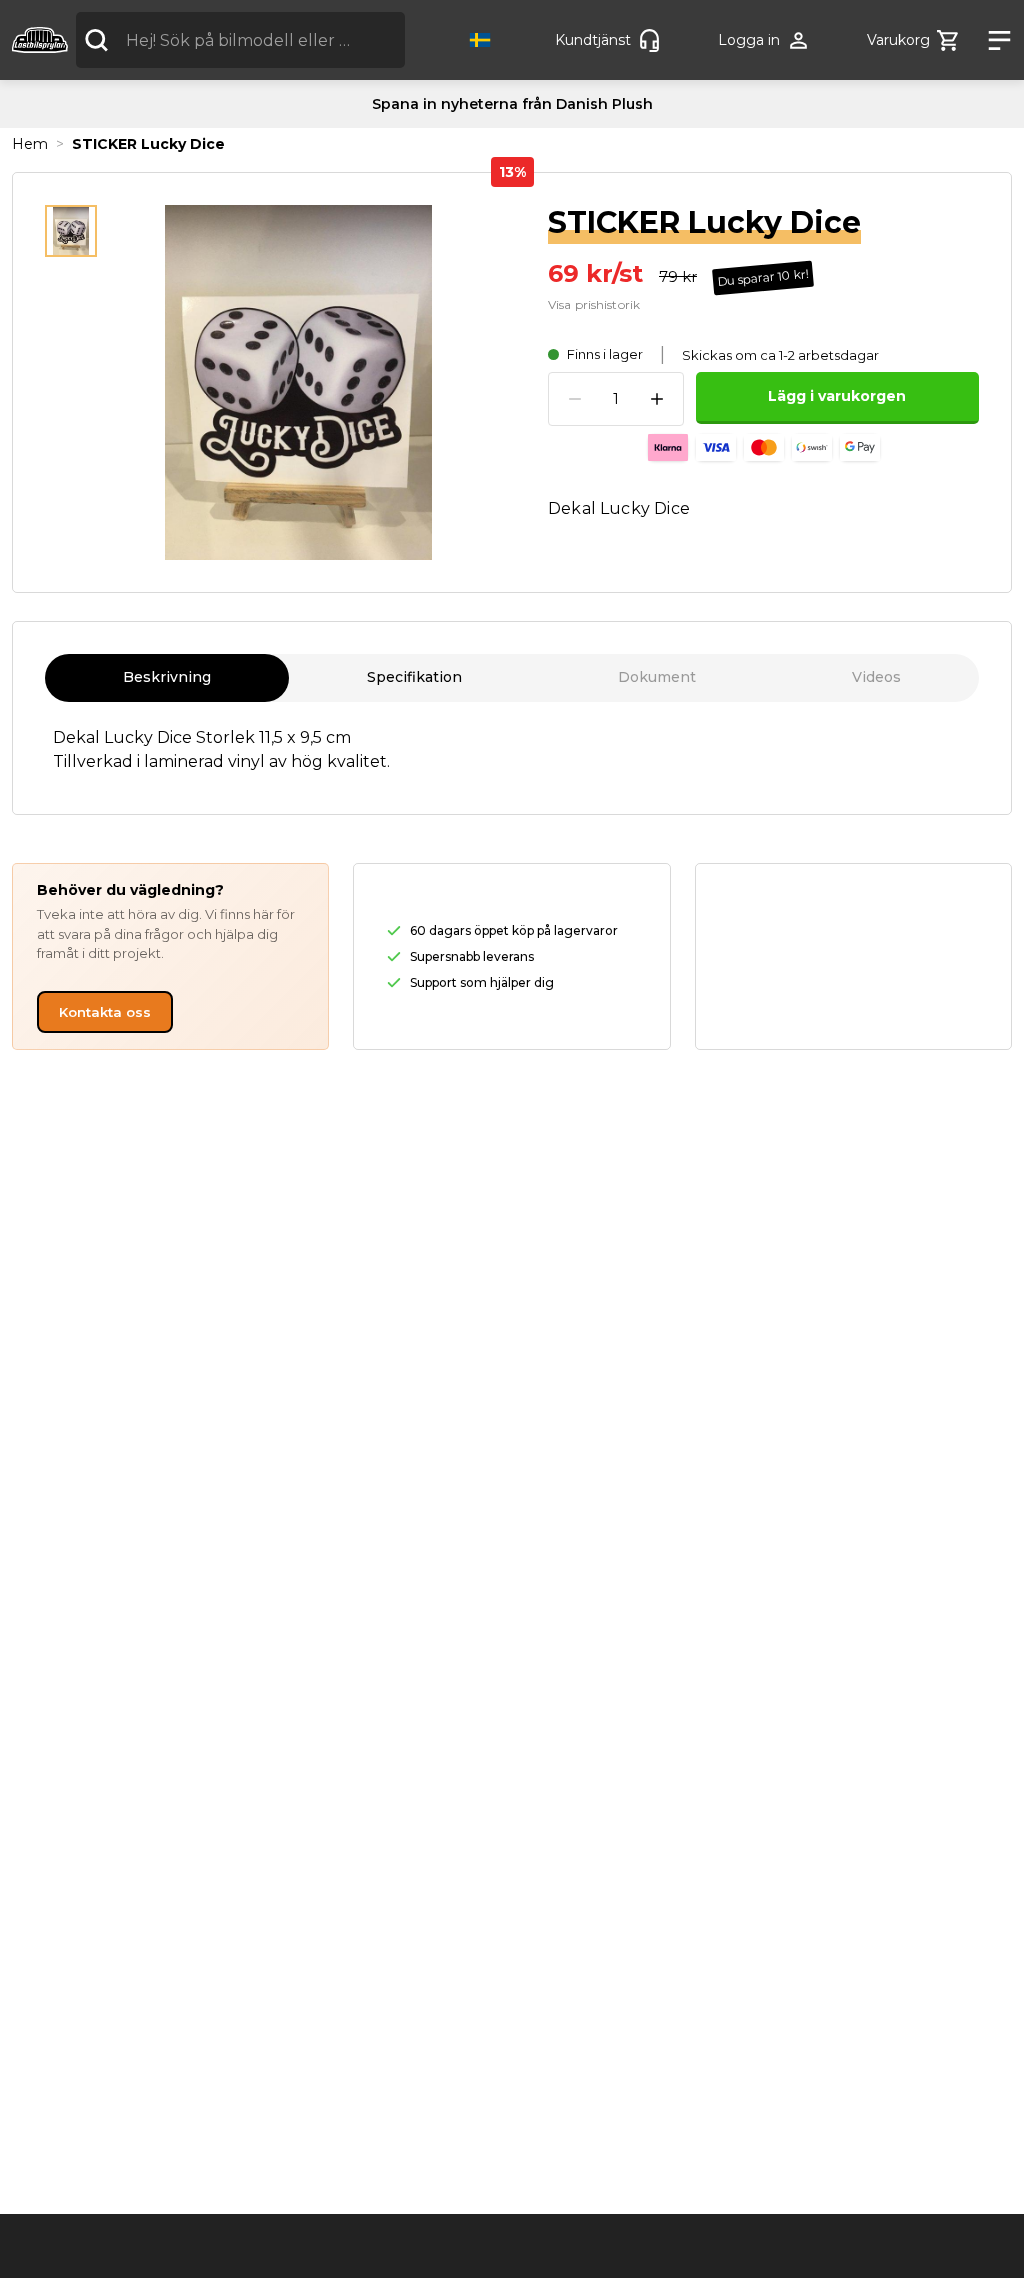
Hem (30, 144)
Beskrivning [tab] (167, 677)
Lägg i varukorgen (837, 396)
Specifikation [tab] (414, 677)
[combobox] (240, 40)
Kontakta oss (105, 1012)
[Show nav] (992, 40)
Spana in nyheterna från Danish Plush (512, 104)
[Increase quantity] (657, 399)
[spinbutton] (616, 399)
